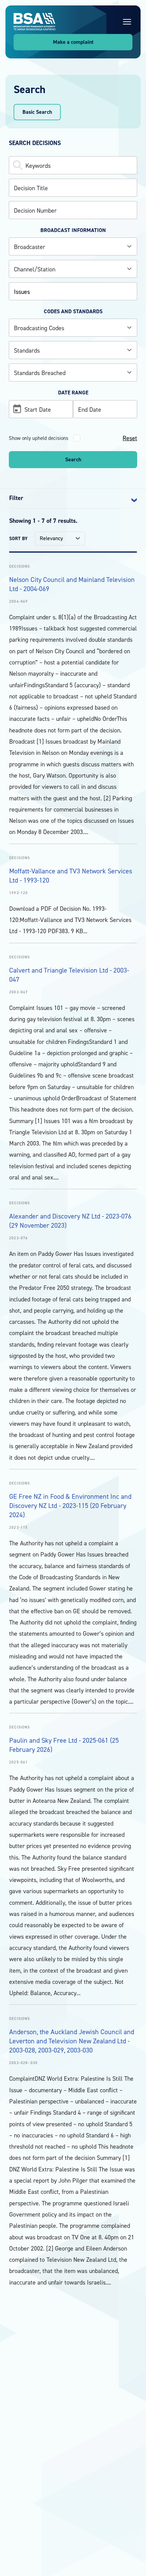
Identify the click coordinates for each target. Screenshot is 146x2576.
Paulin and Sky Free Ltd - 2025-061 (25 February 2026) (64, 1745)
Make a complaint (73, 42)
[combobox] (73, 246)
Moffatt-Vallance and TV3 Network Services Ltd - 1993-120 (71, 876)
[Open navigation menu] (127, 22)
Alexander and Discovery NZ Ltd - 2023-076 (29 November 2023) (70, 1221)
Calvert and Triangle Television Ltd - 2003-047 (69, 975)
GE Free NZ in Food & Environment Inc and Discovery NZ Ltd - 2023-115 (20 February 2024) (70, 1506)
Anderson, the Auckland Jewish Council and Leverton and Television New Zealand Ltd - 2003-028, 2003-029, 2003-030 (72, 2041)
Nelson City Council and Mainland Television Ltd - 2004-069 (72, 584)
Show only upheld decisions (39, 438)
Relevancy (51, 538)
